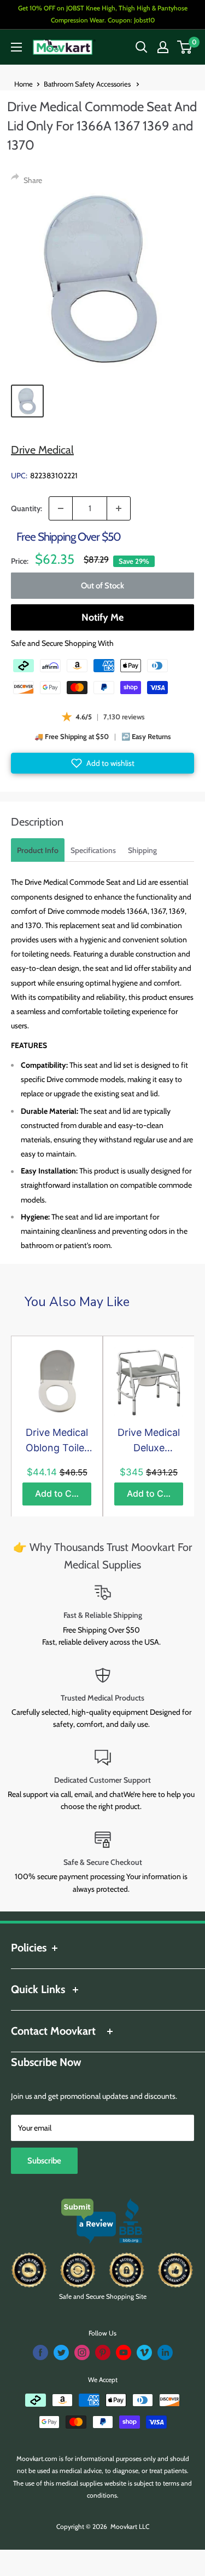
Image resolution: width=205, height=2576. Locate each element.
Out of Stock (102, 586)
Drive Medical (42, 450)
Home (24, 84)
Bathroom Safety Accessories (88, 84)
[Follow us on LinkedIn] (165, 2352)
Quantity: (27, 508)
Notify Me (102, 617)
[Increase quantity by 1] (119, 508)
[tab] (38, 850)
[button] (102, 763)
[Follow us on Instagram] (82, 2352)
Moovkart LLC (130, 2526)
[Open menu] (16, 47)
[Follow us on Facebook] (40, 2352)
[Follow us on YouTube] (124, 2352)
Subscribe (44, 2161)
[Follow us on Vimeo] (144, 2352)
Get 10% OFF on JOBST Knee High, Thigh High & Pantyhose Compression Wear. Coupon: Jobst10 (103, 14)
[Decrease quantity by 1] (61, 508)
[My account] (163, 47)
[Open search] (142, 47)
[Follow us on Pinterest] (103, 2352)
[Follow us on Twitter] (61, 2352)
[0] (185, 47)
